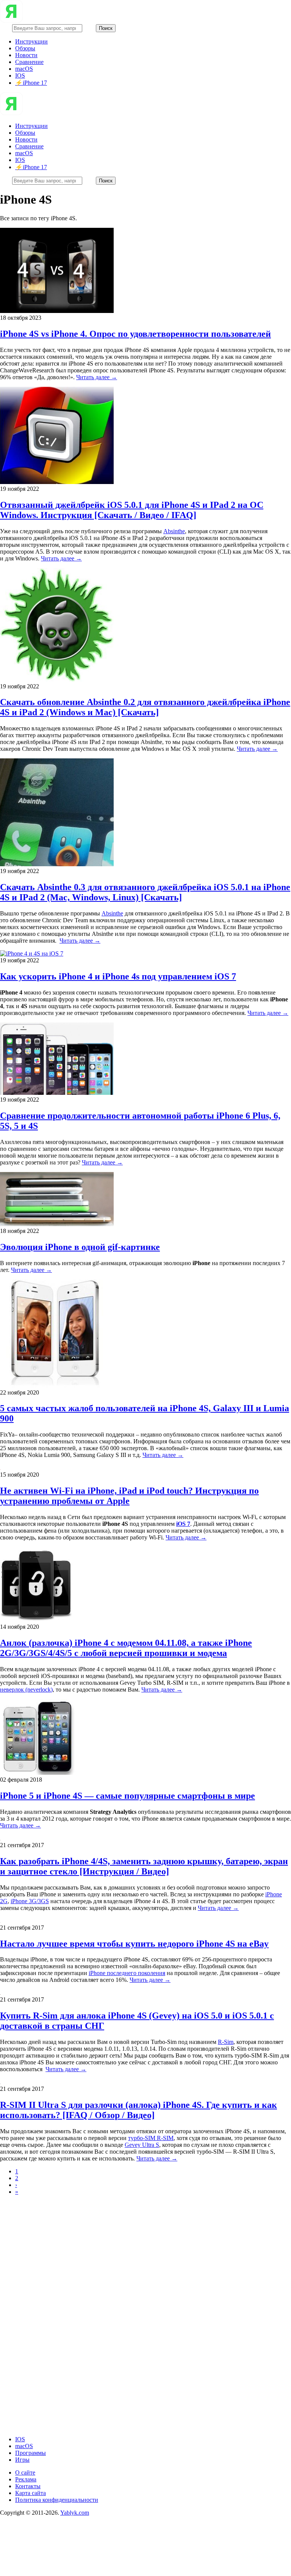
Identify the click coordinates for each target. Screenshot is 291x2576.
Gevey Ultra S (142, 2145)
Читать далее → (97, 377)
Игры (22, 2460)
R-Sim (226, 2042)
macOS (24, 69)
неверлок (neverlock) (26, 1690)
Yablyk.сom (75, 2513)
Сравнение (29, 62)
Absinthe (174, 531)
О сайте (25, 2472)
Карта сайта (31, 2493)
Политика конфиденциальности (57, 2500)
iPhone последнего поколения (127, 1973)
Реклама (26, 2479)
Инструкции (31, 41)
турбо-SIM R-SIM (151, 2138)
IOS (20, 75)
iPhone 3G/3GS (30, 1901)
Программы (31, 2453)
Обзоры (25, 48)
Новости (26, 55)
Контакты (28, 2486)
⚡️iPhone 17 (31, 83)
